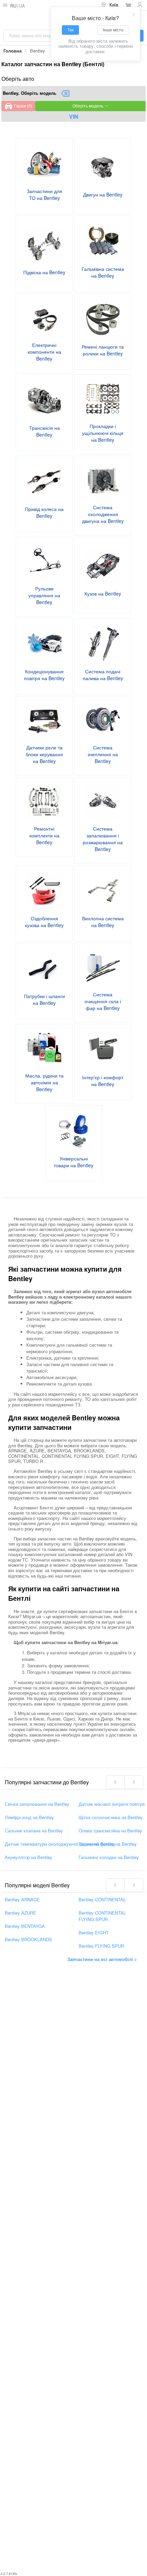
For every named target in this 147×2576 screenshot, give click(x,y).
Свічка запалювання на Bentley (37, 1804)
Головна (12, 51)
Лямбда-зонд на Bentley (29, 1817)
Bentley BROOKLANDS (28, 1939)
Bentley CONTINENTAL (102, 1899)
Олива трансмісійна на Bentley (110, 1830)
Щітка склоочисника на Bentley (111, 1817)
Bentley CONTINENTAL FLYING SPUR (102, 1916)
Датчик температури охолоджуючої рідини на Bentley (60, 1843)
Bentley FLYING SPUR (101, 1945)
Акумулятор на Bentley (29, 1857)
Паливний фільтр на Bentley (108, 1843)
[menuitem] (110, 5)
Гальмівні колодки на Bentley (109, 1857)
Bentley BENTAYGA (25, 1926)
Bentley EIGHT (94, 1932)
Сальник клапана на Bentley (34, 1830)
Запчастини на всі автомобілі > (102, 1959)
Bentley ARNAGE (22, 1899)
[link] (12, 51)
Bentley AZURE (21, 1912)
